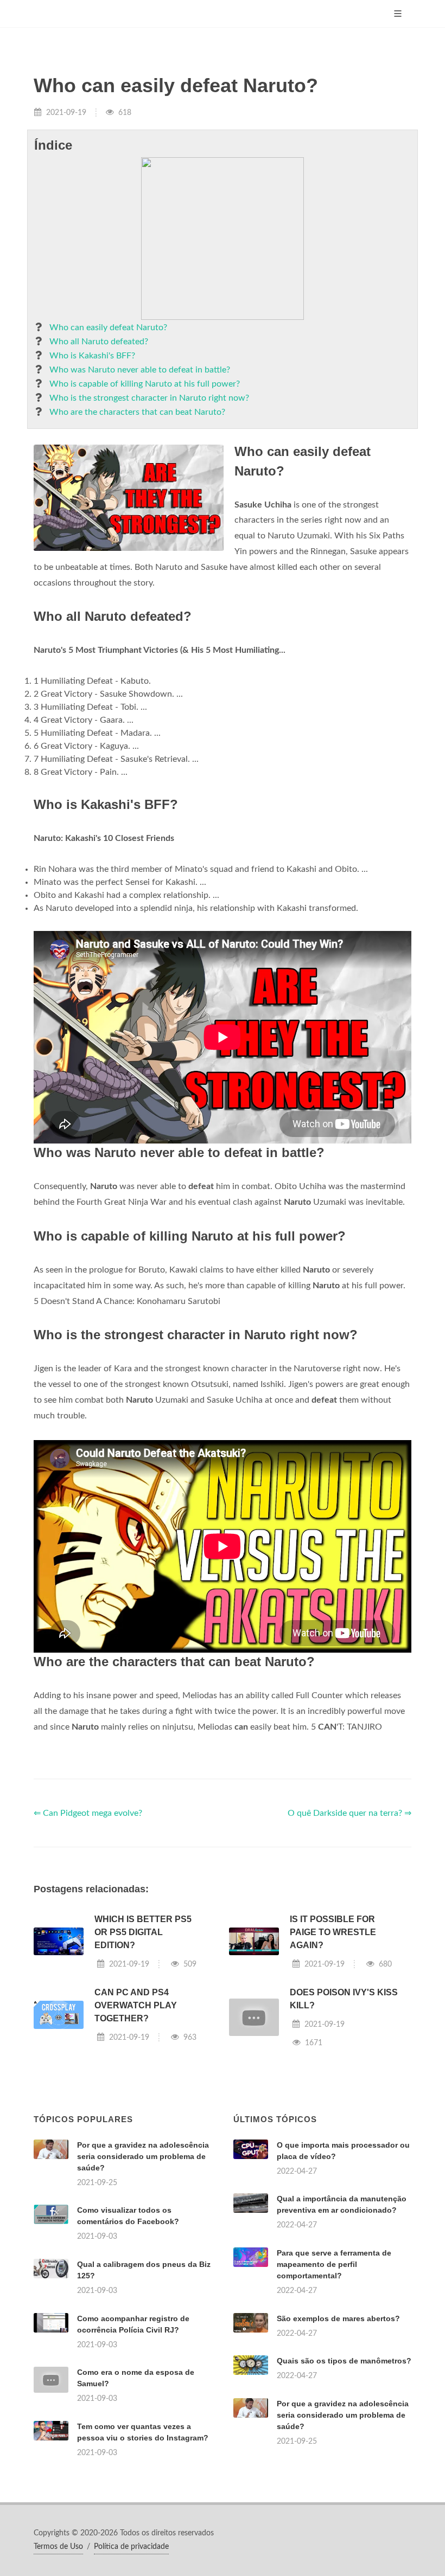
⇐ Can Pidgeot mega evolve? (88, 1813)
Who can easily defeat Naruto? (108, 327)
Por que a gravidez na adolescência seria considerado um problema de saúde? (143, 2156)
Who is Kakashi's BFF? (92, 356)
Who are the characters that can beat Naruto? (137, 412)
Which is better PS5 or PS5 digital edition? (143, 1932)
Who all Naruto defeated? (99, 342)
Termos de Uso (58, 2547)
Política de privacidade (131, 2547)
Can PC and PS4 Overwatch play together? (136, 2005)
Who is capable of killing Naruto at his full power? (145, 384)
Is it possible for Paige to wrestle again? (333, 1932)
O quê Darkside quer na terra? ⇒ (349, 1813)
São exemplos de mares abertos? (338, 2318)
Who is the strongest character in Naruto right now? (149, 398)
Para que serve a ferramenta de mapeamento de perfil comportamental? (334, 2264)
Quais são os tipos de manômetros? (344, 2361)
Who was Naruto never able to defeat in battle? (140, 370)
